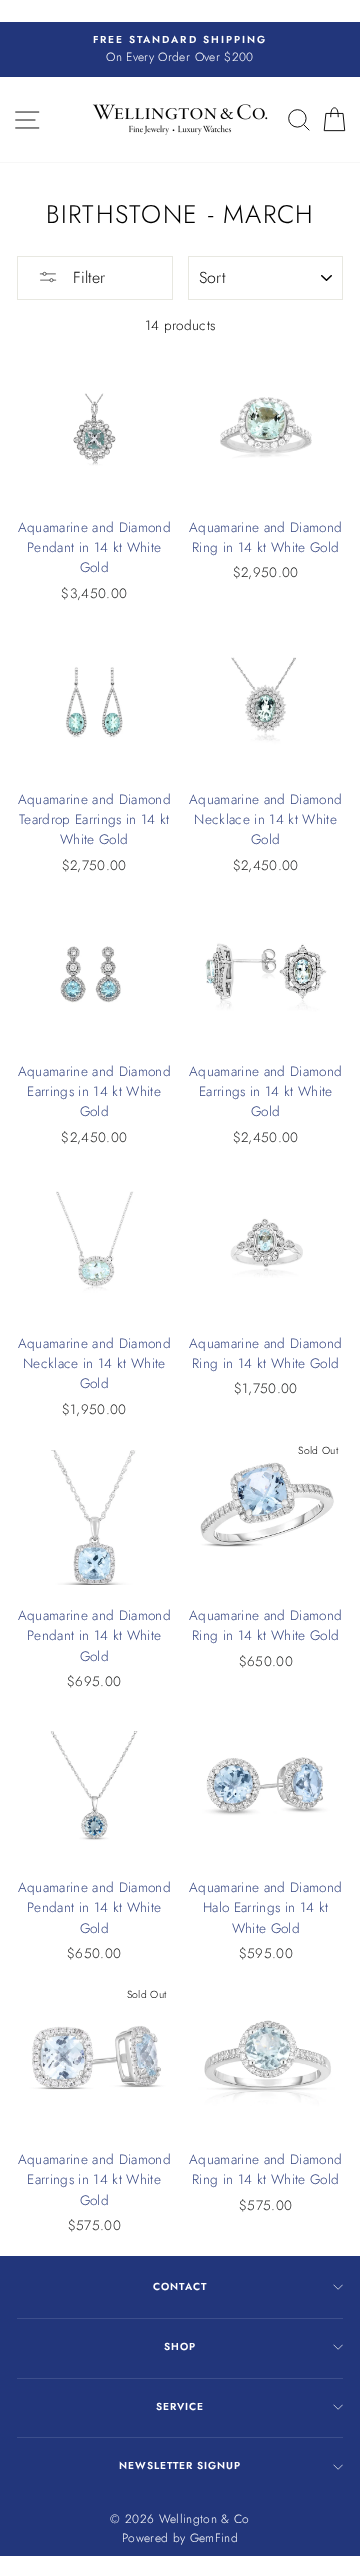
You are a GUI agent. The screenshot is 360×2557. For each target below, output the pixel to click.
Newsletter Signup (180, 2465)
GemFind (214, 2538)
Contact (179, 2286)
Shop (180, 2346)
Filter (86, 277)
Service (180, 2406)
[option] (180, 50)
